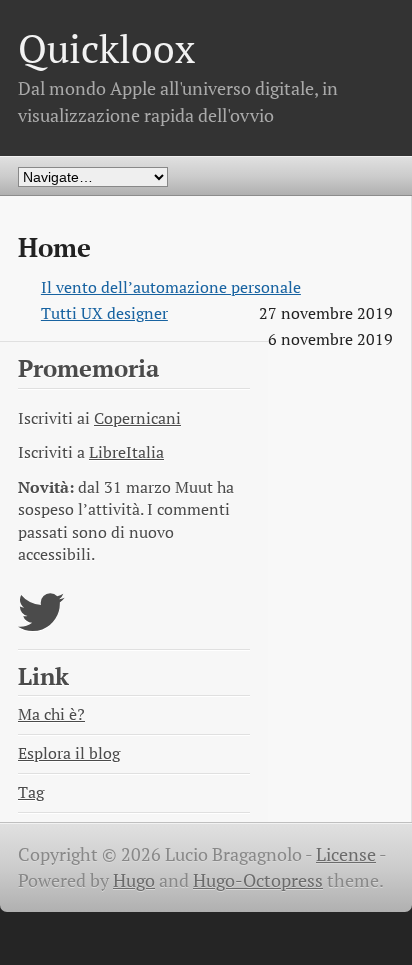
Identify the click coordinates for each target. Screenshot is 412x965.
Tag (31, 792)
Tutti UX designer (104, 313)
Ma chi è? (51, 714)
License (346, 854)
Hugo (134, 880)
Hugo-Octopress (258, 880)
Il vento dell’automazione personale (171, 287)
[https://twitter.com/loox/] (41, 624)
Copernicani (137, 418)
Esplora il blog (69, 753)
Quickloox (106, 48)
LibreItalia (126, 452)
